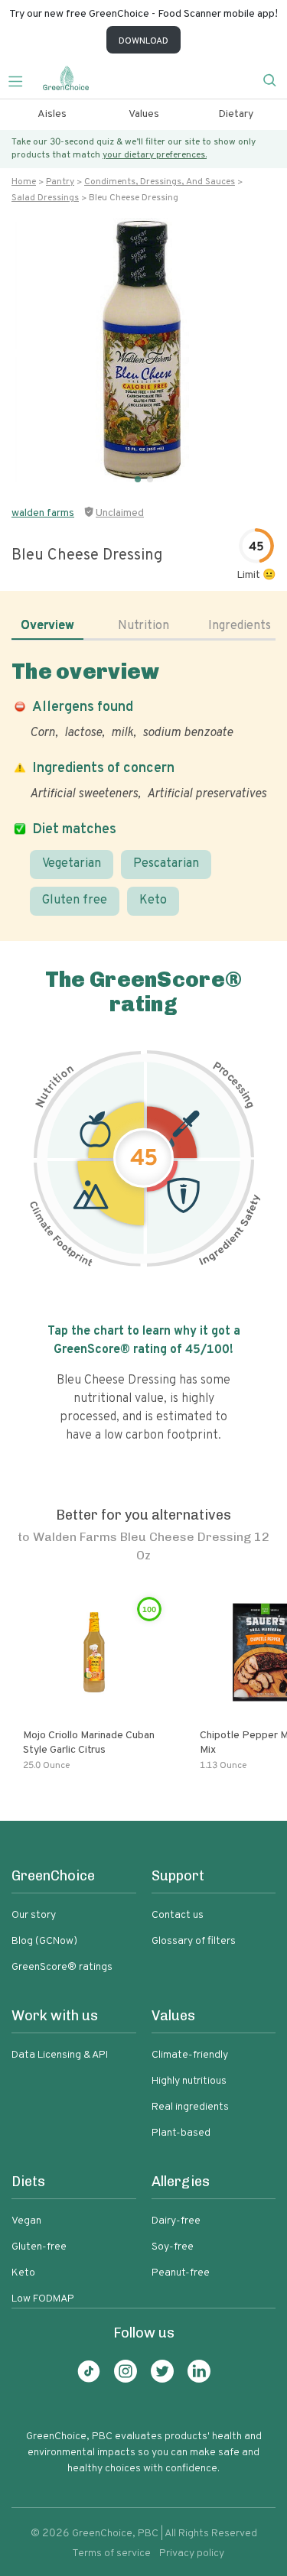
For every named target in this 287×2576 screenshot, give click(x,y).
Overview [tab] (47, 626)
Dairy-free (176, 2221)
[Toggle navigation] (21, 79)
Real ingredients (190, 2107)
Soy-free (173, 2247)
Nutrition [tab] (143, 626)
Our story (34, 1915)
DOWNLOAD (143, 41)
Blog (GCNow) (44, 1941)
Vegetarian (72, 864)
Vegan (26, 2221)
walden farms (43, 513)
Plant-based (181, 2133)
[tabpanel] (143, 787)
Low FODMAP (43, 2299)
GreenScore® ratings (62, 1967)
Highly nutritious (189, 2081)
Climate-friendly (190, 2055)
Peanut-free (181, 2273)
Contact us (178, 1915)
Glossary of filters (194, 1941)
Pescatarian (166, 864)
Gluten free (75, 900)
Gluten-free (39, 2247)
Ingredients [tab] (240, 626)
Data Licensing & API (60, 2055)
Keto (153, 900)
